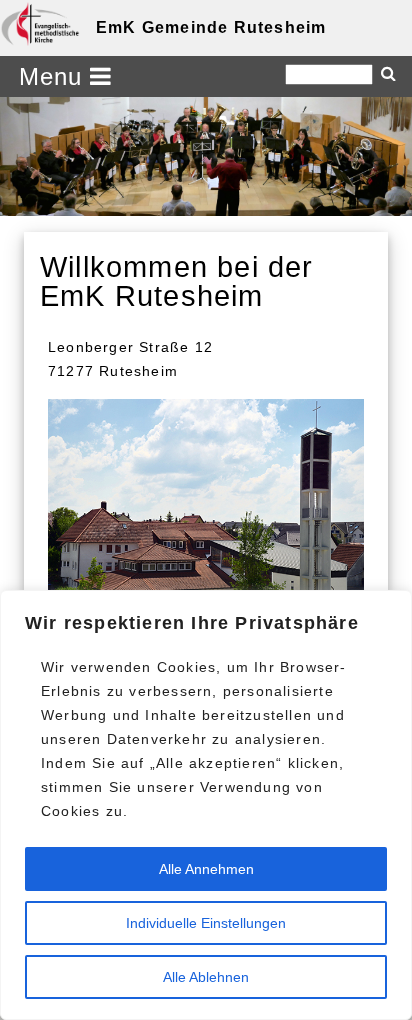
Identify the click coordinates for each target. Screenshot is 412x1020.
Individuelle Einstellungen (206, 923)
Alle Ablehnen (206, 977)
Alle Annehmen (206, 869)
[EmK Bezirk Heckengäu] (40, 24)
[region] (206, 805)
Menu (54, 76)
